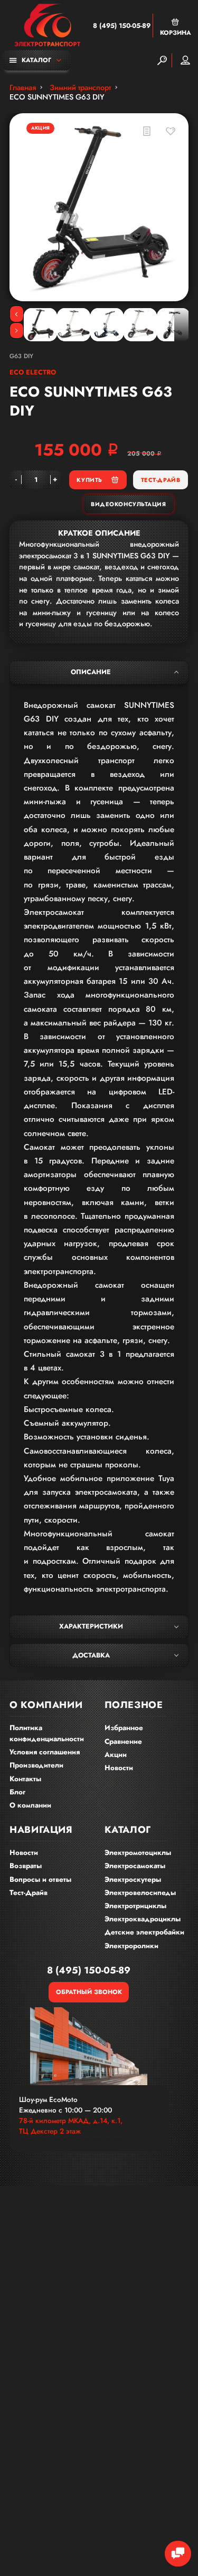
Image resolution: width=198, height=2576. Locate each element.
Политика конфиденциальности (47, 1733)
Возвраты (26, 1866)
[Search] (162, 60)
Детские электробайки (144, 1932)
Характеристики (91, 1626)
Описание (91, 672)
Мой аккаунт (185, 60)
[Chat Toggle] (178, 2554)
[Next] (17, 331)
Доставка (91, 1655)
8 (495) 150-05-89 (122, 26)
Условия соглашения (45, 1752)
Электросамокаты (135, 1866)
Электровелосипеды (140, 1893)
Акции (116, 1755)
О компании (30, 1805)
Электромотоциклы (138, 1853)
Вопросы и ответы (40, 1879)
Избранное (124, 1728)
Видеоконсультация (128, 504)
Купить (89, 480)
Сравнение (123, 1741)
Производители (36, 1765)
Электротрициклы (135, 1906)
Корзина (176, 32)
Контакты (25, 1779)
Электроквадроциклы (143, 1919)
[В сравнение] (147, 131)
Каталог (36, 60)
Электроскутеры (133, 1879)
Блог (17, 1792)
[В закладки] (171, 131)
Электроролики (131, 1946)
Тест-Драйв (161, 480)
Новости (119, 1768)
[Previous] (17, 314)
